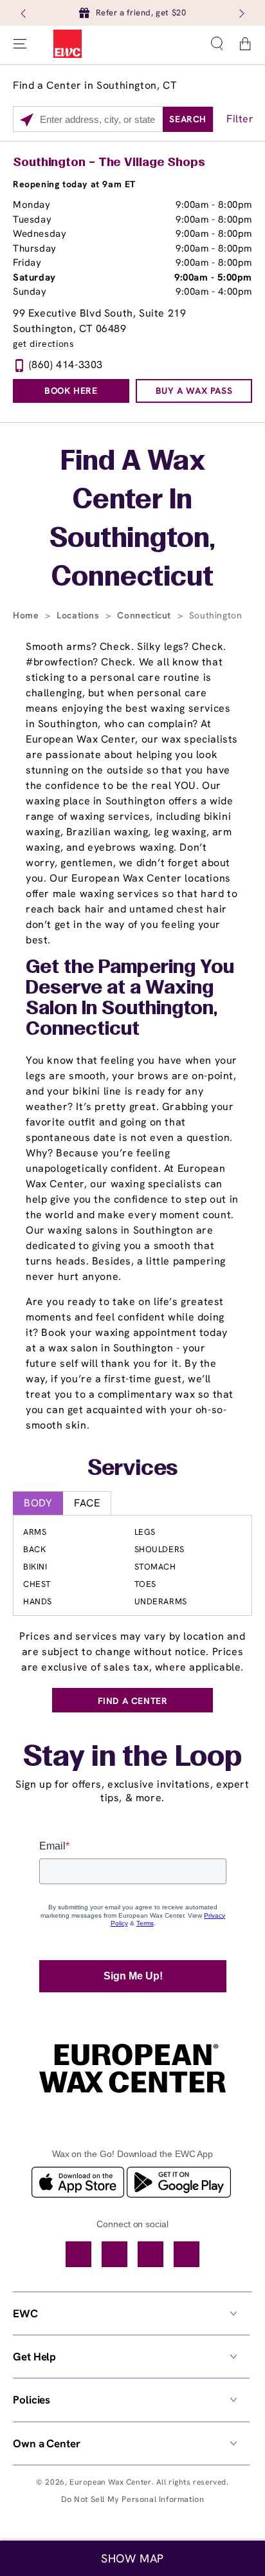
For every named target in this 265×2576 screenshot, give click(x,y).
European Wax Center (110, 2482)
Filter (240, 119)
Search (188, 119)
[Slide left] (24, 13)
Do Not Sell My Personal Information (133, 2499)
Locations (79, 615)
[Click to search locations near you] (27, 120)
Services (133, 1469)
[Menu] (20, 44)
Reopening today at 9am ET (74, 184)
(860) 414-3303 (66, 365)
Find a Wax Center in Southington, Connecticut (132, 520)
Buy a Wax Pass (194, 391)
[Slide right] (241, 13)
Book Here (71, 391)
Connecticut (145, 615)
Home (27, 615)
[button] (217, 44)
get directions (43, 344)
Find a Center (133, 1701)
